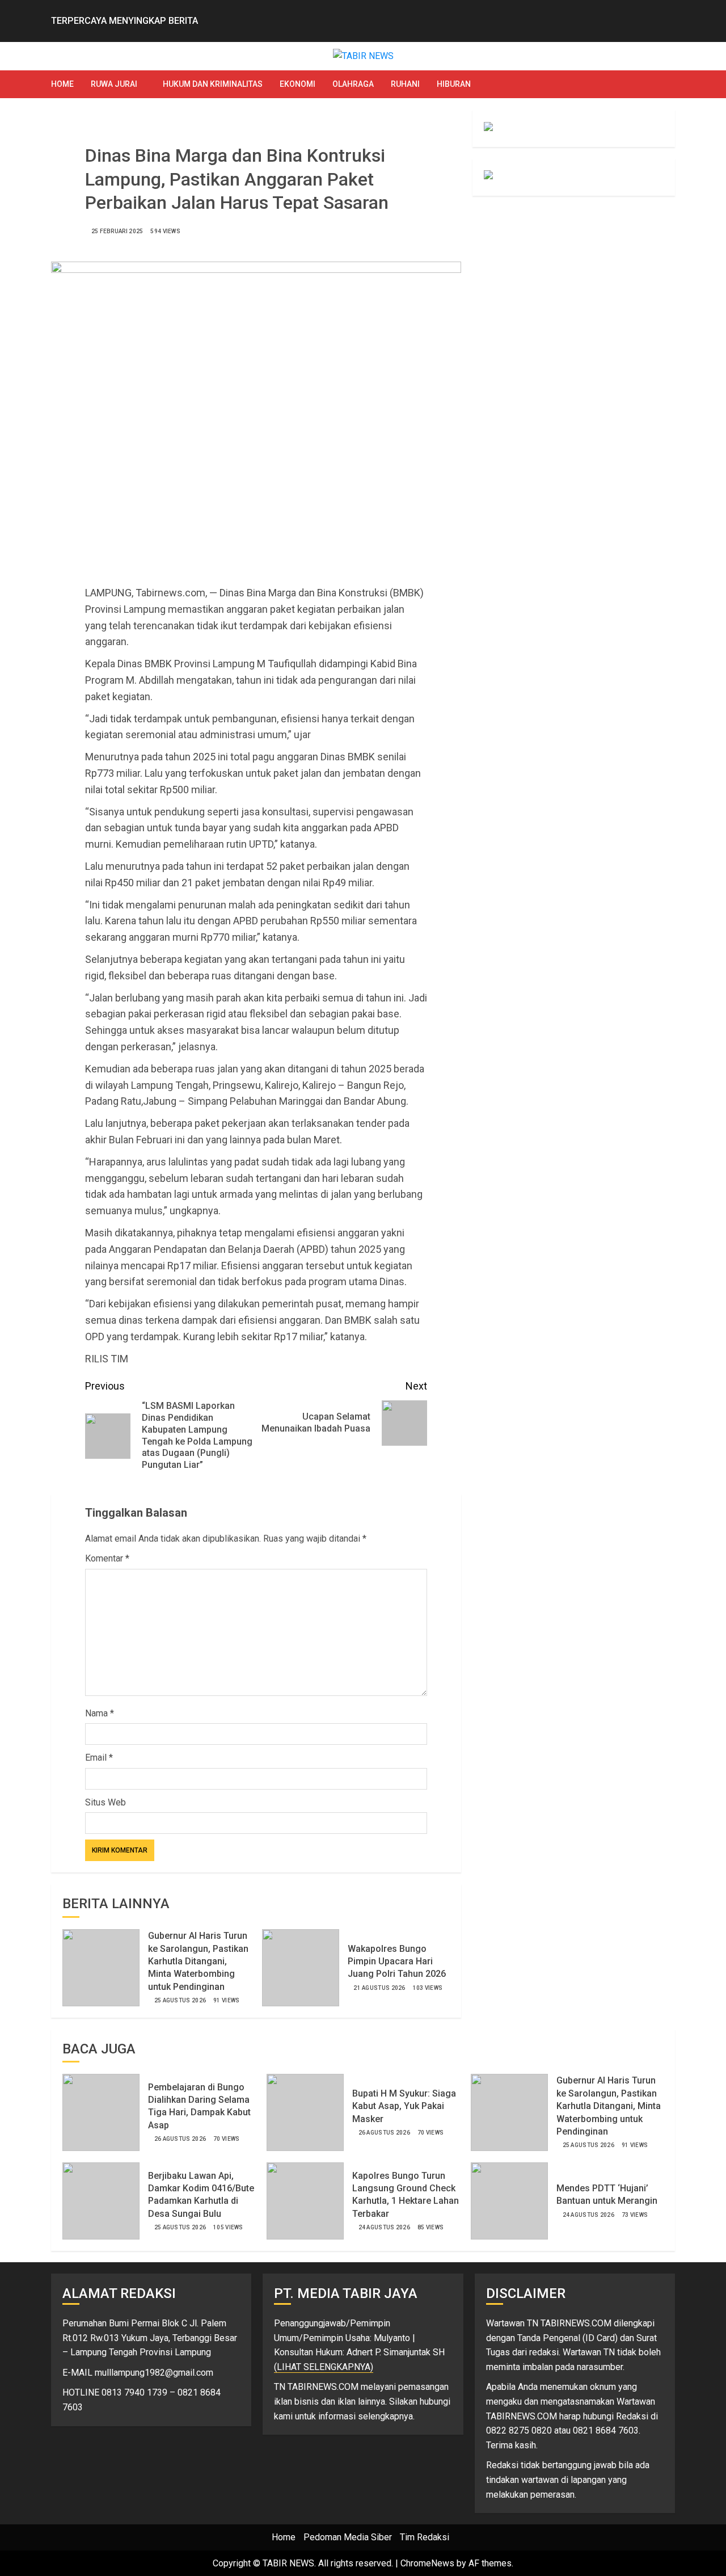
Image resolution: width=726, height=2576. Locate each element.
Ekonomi (297, 84)
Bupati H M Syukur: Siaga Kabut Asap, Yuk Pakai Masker (404, 2106)
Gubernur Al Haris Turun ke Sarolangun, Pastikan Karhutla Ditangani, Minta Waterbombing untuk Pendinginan (198, 1961)
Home (62, 84)
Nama (100, 1713)
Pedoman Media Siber (348, 2537)
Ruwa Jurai (114, 84)
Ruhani (405, 84)
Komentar (107, 1558)
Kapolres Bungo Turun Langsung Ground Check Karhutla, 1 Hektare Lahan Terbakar (406, 2195)
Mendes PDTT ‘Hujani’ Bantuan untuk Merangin (607, 2194)
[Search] (668, 84)
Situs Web (105, 1802)
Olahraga (353, 84)
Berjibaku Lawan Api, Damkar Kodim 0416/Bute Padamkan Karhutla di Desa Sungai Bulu (201, 2195)
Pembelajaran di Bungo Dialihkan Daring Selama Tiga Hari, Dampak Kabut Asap (199, 2106)
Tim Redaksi (425, 2537)
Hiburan (454, 84)
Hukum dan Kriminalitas (213, 84)
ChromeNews (427, 2563)
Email (99, 1758)
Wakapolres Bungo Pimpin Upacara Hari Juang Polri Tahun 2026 (397, 1962)
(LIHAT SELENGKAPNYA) (324, 2367)
